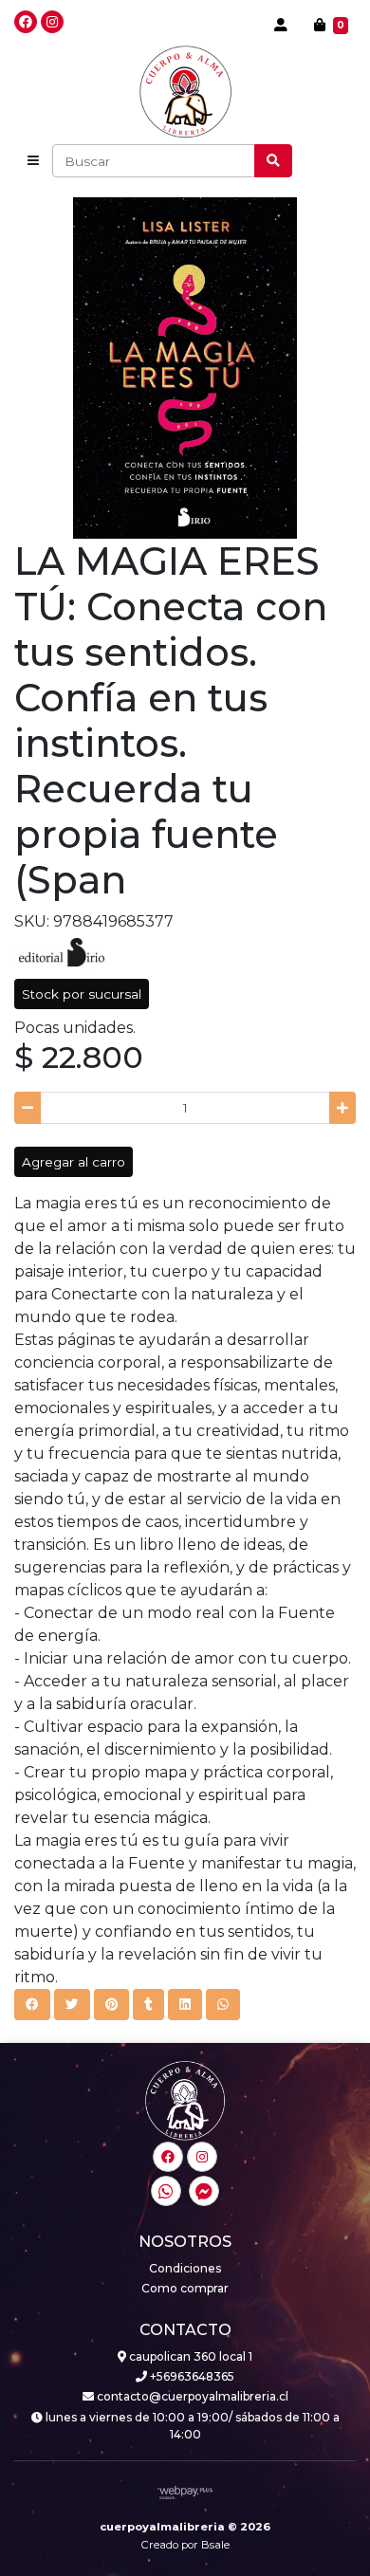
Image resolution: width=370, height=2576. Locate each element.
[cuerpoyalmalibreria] (185, 92)
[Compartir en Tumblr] (148, 2004)
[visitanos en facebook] (26, 22)
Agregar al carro (74, 1162)
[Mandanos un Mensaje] (204, 2191)
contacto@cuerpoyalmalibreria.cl (191, 2396)
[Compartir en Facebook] (32, 2004)
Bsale (215, 2545)
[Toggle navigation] (33, 161)
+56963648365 (191, 2376)
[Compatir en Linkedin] (185, 2004)
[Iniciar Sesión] (281, 25)
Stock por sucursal (82, 994)
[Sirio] (62, 951)
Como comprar (185, 2288)
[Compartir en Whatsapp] (223, 2004)
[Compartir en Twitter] (72, 2004)
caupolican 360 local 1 (189, 2356)
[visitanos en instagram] (52, 22)
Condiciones (185, 2268)
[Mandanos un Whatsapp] (166, 2191)
